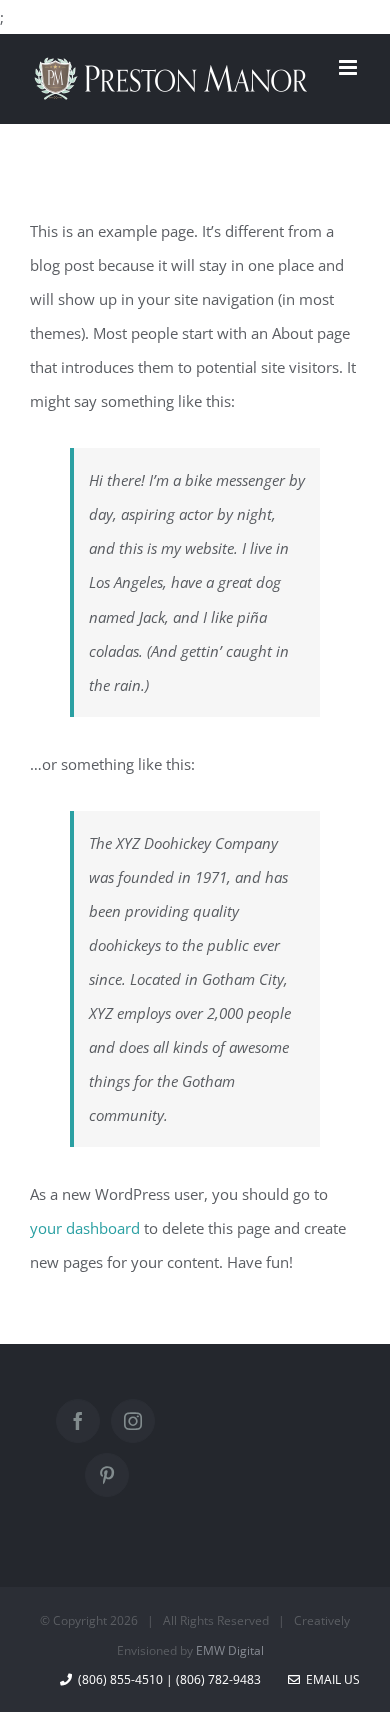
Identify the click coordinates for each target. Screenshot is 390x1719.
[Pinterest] (107, 1475)
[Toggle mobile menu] (349, 67)
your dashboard (85, 1228)
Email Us (330, 1679)
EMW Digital (230, 1650)
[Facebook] (78, 1421)
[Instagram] (133, 1421)
